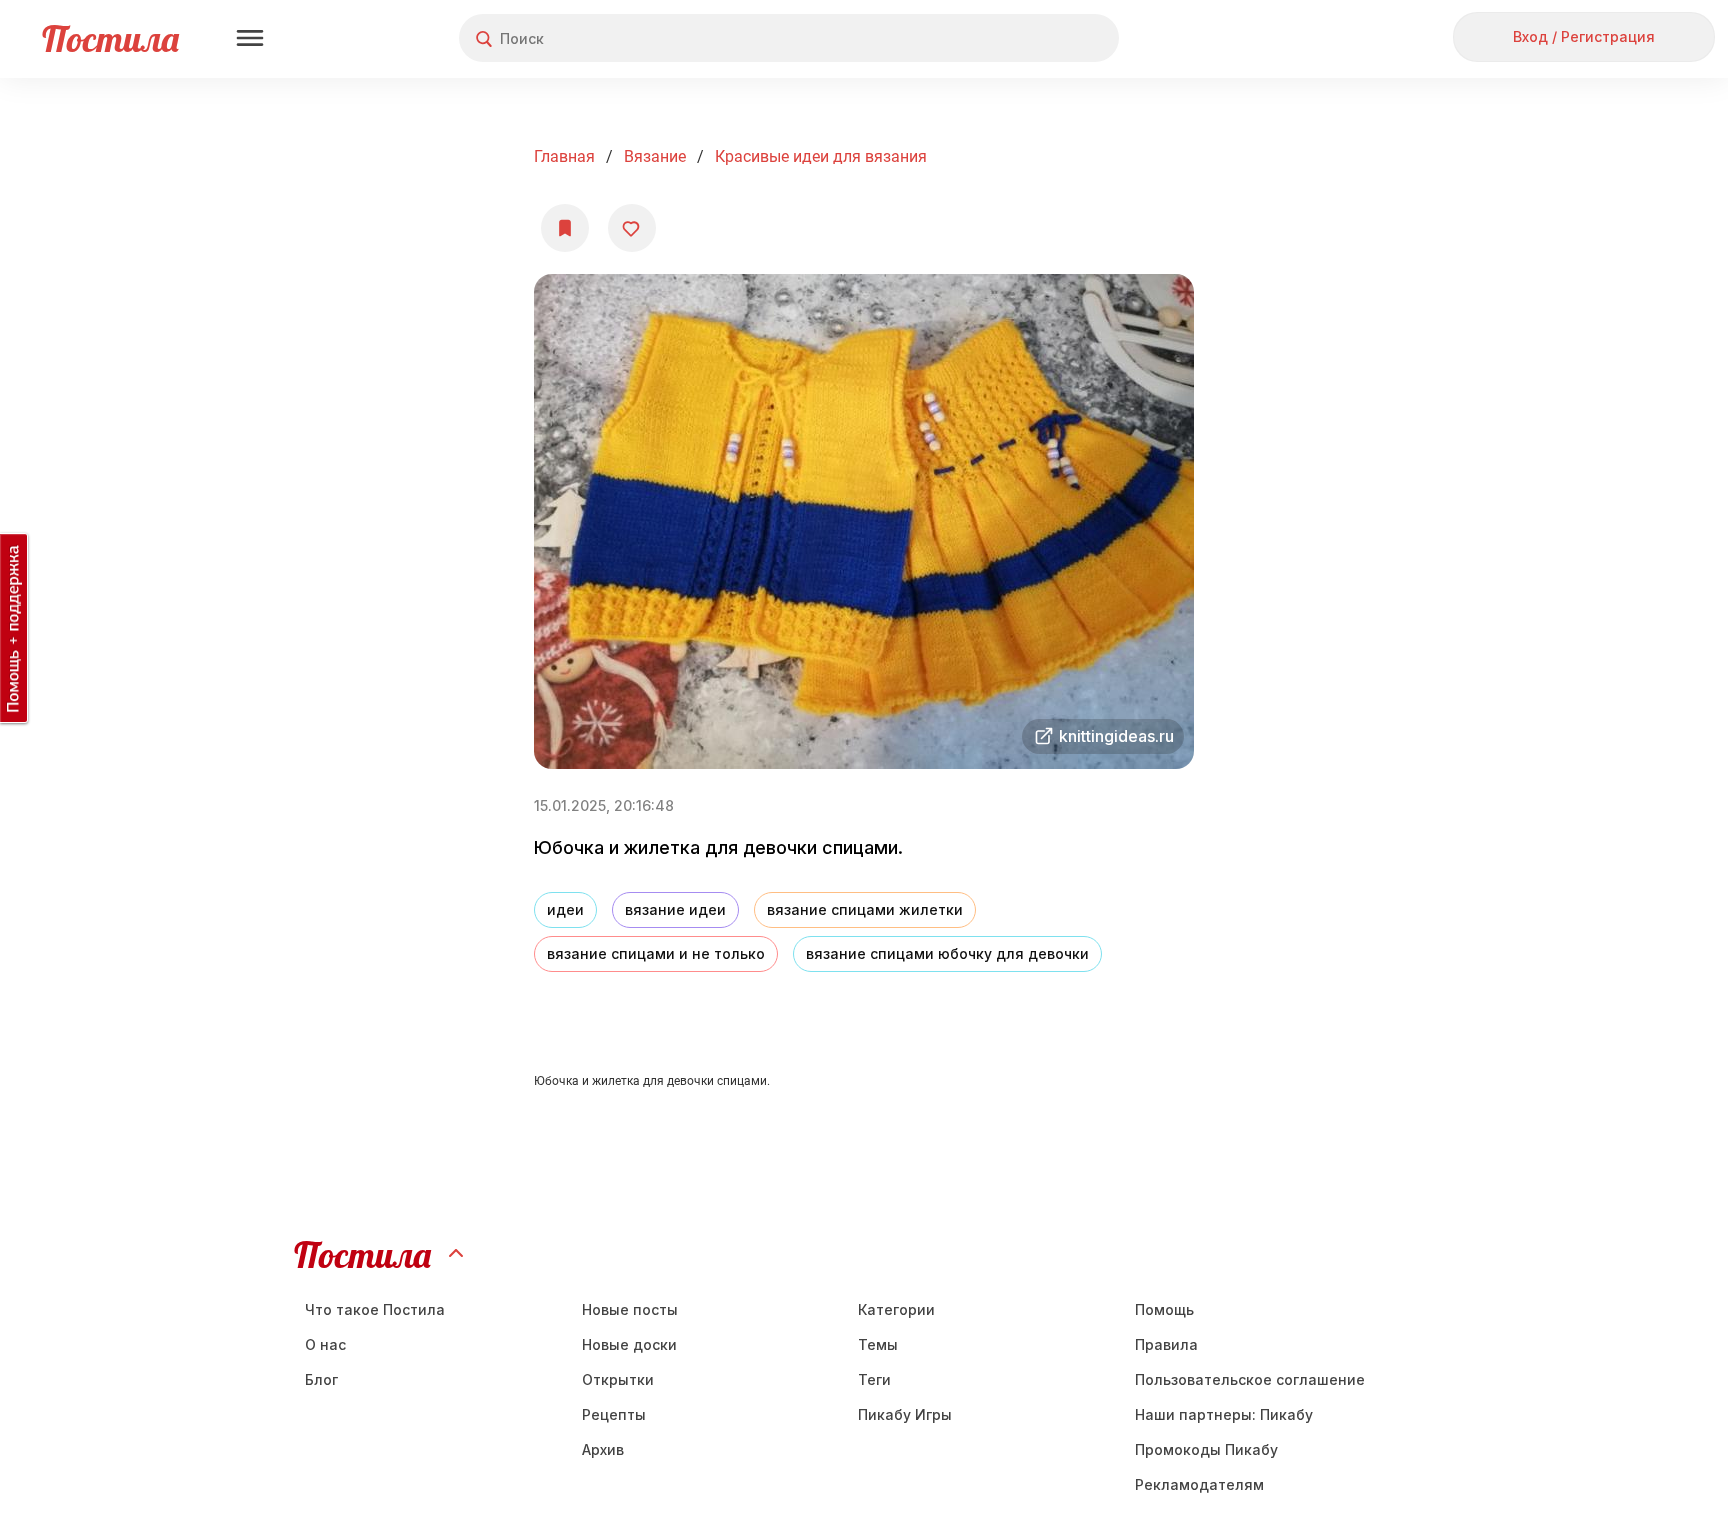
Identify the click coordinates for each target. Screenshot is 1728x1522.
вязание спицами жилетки (865, 909)
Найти (1028, 38)
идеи (565, 909)
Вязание (655, 156)
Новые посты (630, 1309)
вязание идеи (675, 909)
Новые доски (629, 1344)
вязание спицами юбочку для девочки (947, 953)
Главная (564, 156)
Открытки (618, 1379)
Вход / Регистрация (1584, 36)
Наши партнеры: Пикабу (1224, 1414)
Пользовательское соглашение (1250, 1379)
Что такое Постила (375, 1309)
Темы (878, 1344)
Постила (110, 38)
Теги (874, 1379)
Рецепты (614, 1414)
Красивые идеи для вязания (821, 156)
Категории (896, 1309)
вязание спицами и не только (656, 953)
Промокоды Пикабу (1206, 1449)
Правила (1166, 1344)
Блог (321, 1379)
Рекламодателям (1199, 1484)
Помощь (1164, 1309)
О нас (325, 1344)
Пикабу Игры (905, 1414)
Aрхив (603, 1449)
